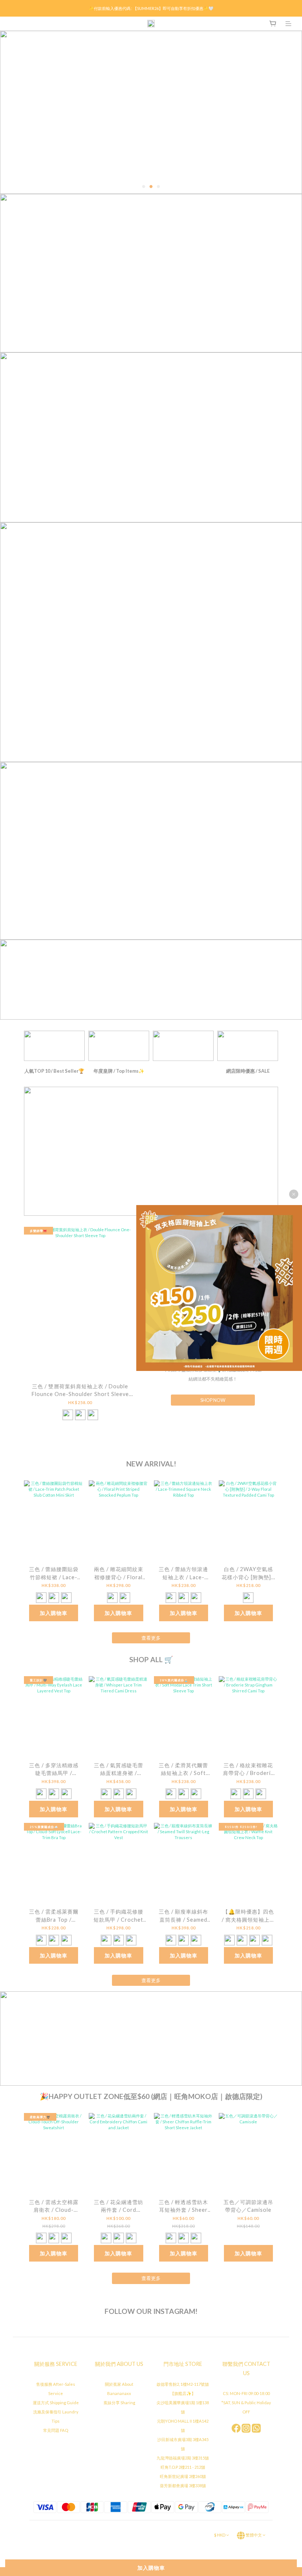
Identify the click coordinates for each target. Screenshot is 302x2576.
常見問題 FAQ (56, 2430)
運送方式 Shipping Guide (56, 2403)
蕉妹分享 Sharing (119, 2403)
